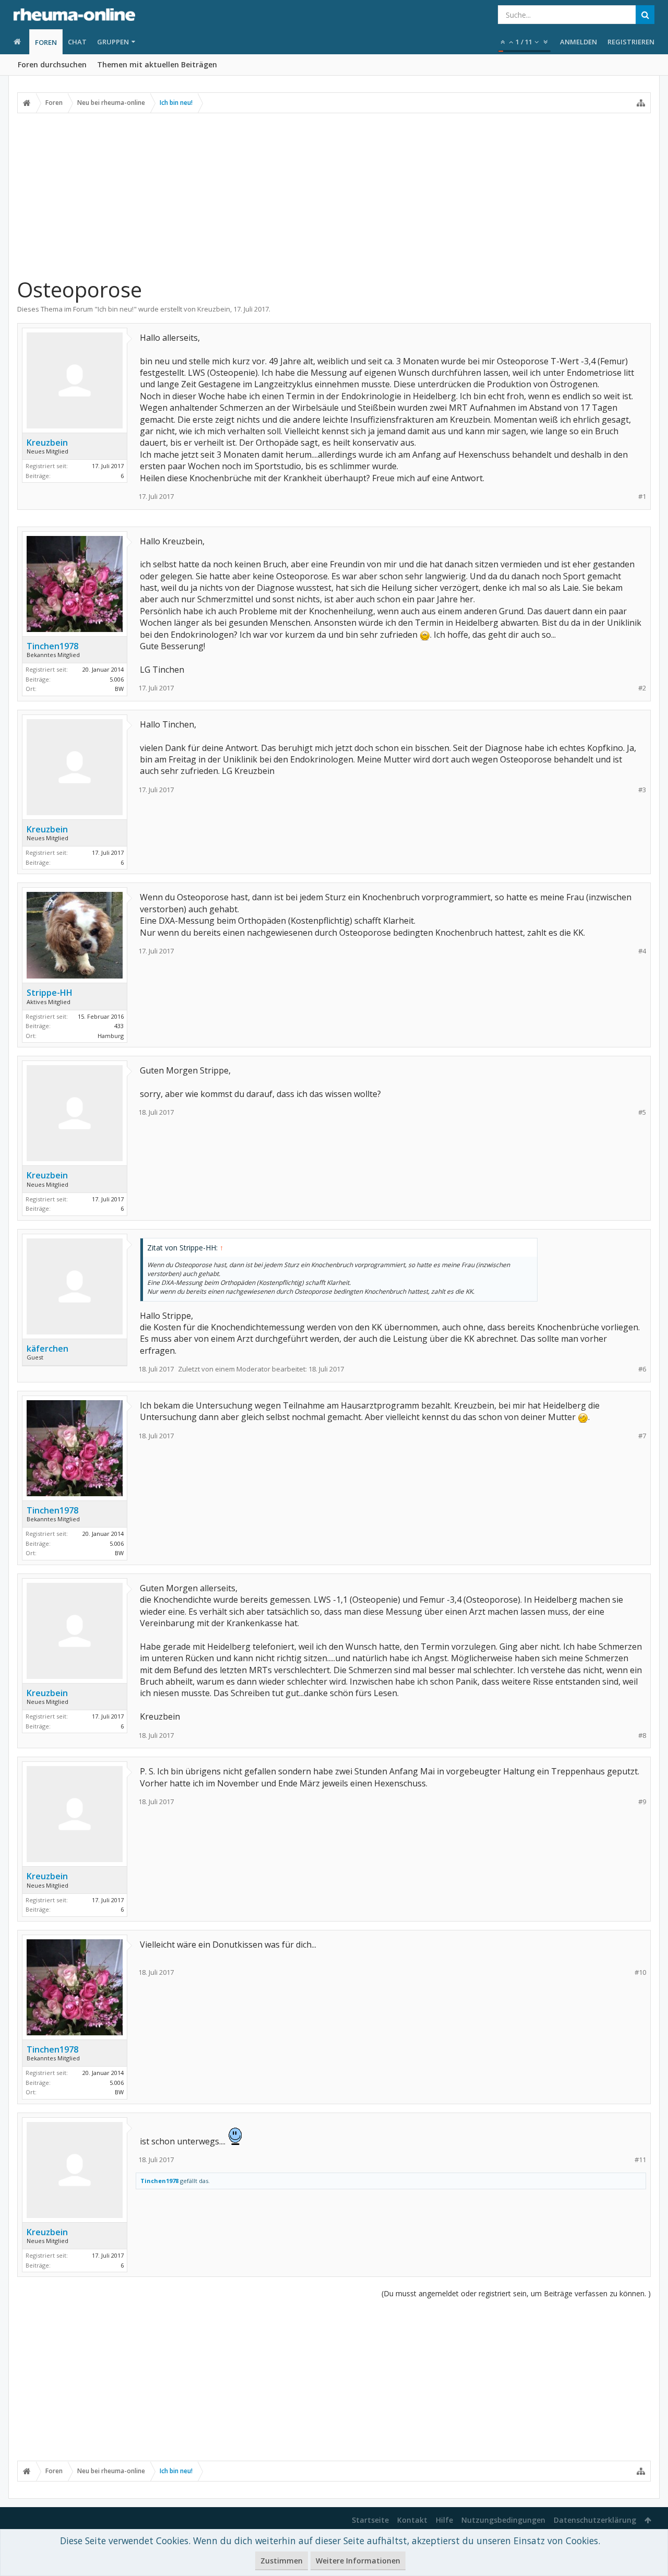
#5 (642, 1112)
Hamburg (111, 1036)
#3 (642, 790)
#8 (642, 1736)
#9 (642, 1802)
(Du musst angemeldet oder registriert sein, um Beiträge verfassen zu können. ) (516, 2293)
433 (119, 1026)
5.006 (117, 679)
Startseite (370, 2520)
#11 (640, 2160)
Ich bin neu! (116, 309)
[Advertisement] (334, 195)
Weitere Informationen (358, 2561)
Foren (46, 42)
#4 (642, 951)
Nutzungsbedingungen (503, 2520)
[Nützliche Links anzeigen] (641, 103)
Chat (77, 42)
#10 (640, 1972)
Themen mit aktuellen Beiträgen (157, 64)
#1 (642, 497)
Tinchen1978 (52, 646)
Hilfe (444, 2520)
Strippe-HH (50, 993)
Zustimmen (282, 2561)
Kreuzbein (214, 309)
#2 (642, 688)
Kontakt (412, 2520)
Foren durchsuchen (52, 64)
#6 (642, 1369)
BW (119, 689)
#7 (642, 1436)
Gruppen (113, 42)
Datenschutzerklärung (595, 2520)
